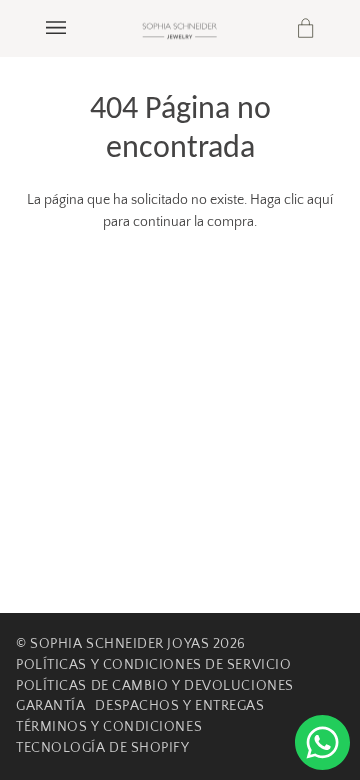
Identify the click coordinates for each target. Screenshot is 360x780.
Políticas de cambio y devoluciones (155, 686)
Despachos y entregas (179, 706)
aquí (320, 200)
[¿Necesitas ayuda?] (322, 742)
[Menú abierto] (76, 28)
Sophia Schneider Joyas (119, 644)
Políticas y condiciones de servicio (153, 665)
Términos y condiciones (109, 727)
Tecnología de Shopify (103, 748)
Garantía (50, 706)
